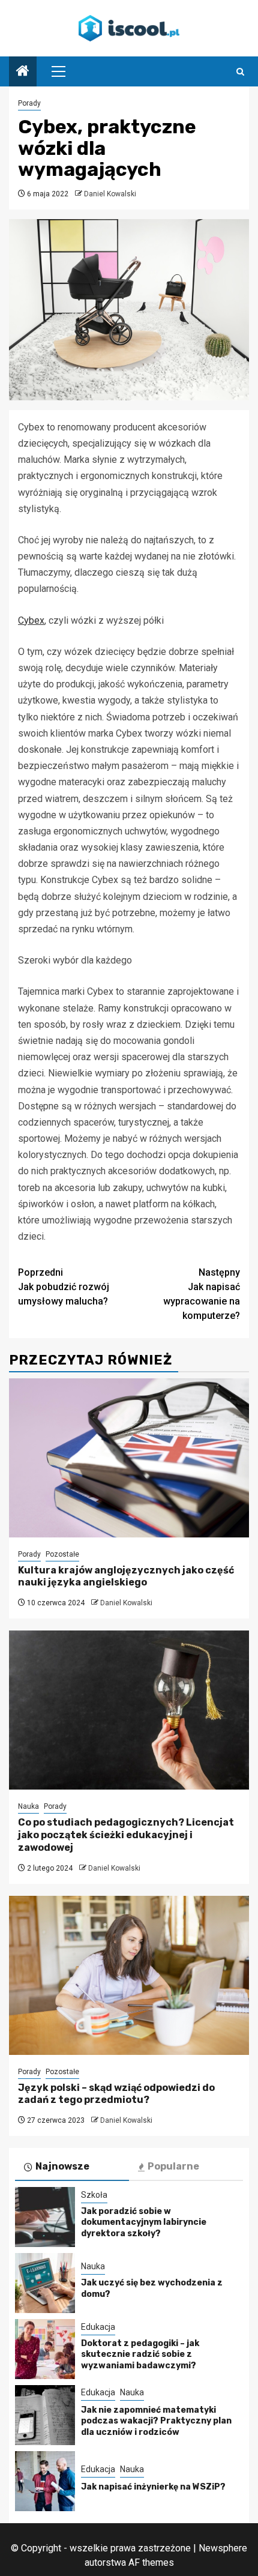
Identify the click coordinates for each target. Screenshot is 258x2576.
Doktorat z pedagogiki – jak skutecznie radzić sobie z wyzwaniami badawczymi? (140, 2354)
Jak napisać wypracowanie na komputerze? (202, 1294)
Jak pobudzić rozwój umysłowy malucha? (64, 1287)
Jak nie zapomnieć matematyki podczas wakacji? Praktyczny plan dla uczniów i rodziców (156, 2421)
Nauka (28, 1806)
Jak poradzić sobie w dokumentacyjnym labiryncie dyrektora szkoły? (144, 2222)
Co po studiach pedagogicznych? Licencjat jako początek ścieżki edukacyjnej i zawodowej (126, 1835)
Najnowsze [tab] (62, 2166)
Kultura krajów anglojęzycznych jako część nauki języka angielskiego (126, 1576)
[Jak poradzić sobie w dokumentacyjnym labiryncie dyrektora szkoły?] (45, 2217)
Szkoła (94, 2195)
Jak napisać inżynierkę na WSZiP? (153, 2487)
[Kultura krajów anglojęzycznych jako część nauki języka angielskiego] (129, 1458)
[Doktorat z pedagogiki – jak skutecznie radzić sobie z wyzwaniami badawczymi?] (45, 2349)
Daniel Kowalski (110, 194)
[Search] (240, 72)
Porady (29, 103)
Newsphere (223, 2548)
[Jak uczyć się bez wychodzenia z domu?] (45, 2283)
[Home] (23, 72)
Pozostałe (62, 1554)
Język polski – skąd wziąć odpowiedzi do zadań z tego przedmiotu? (116, 2094)
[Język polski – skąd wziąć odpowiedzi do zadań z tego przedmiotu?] (129, 1975)
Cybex (31, 620)
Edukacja (98, 2327)
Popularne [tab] (173, 2166)
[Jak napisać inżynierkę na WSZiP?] (45, 2481)
